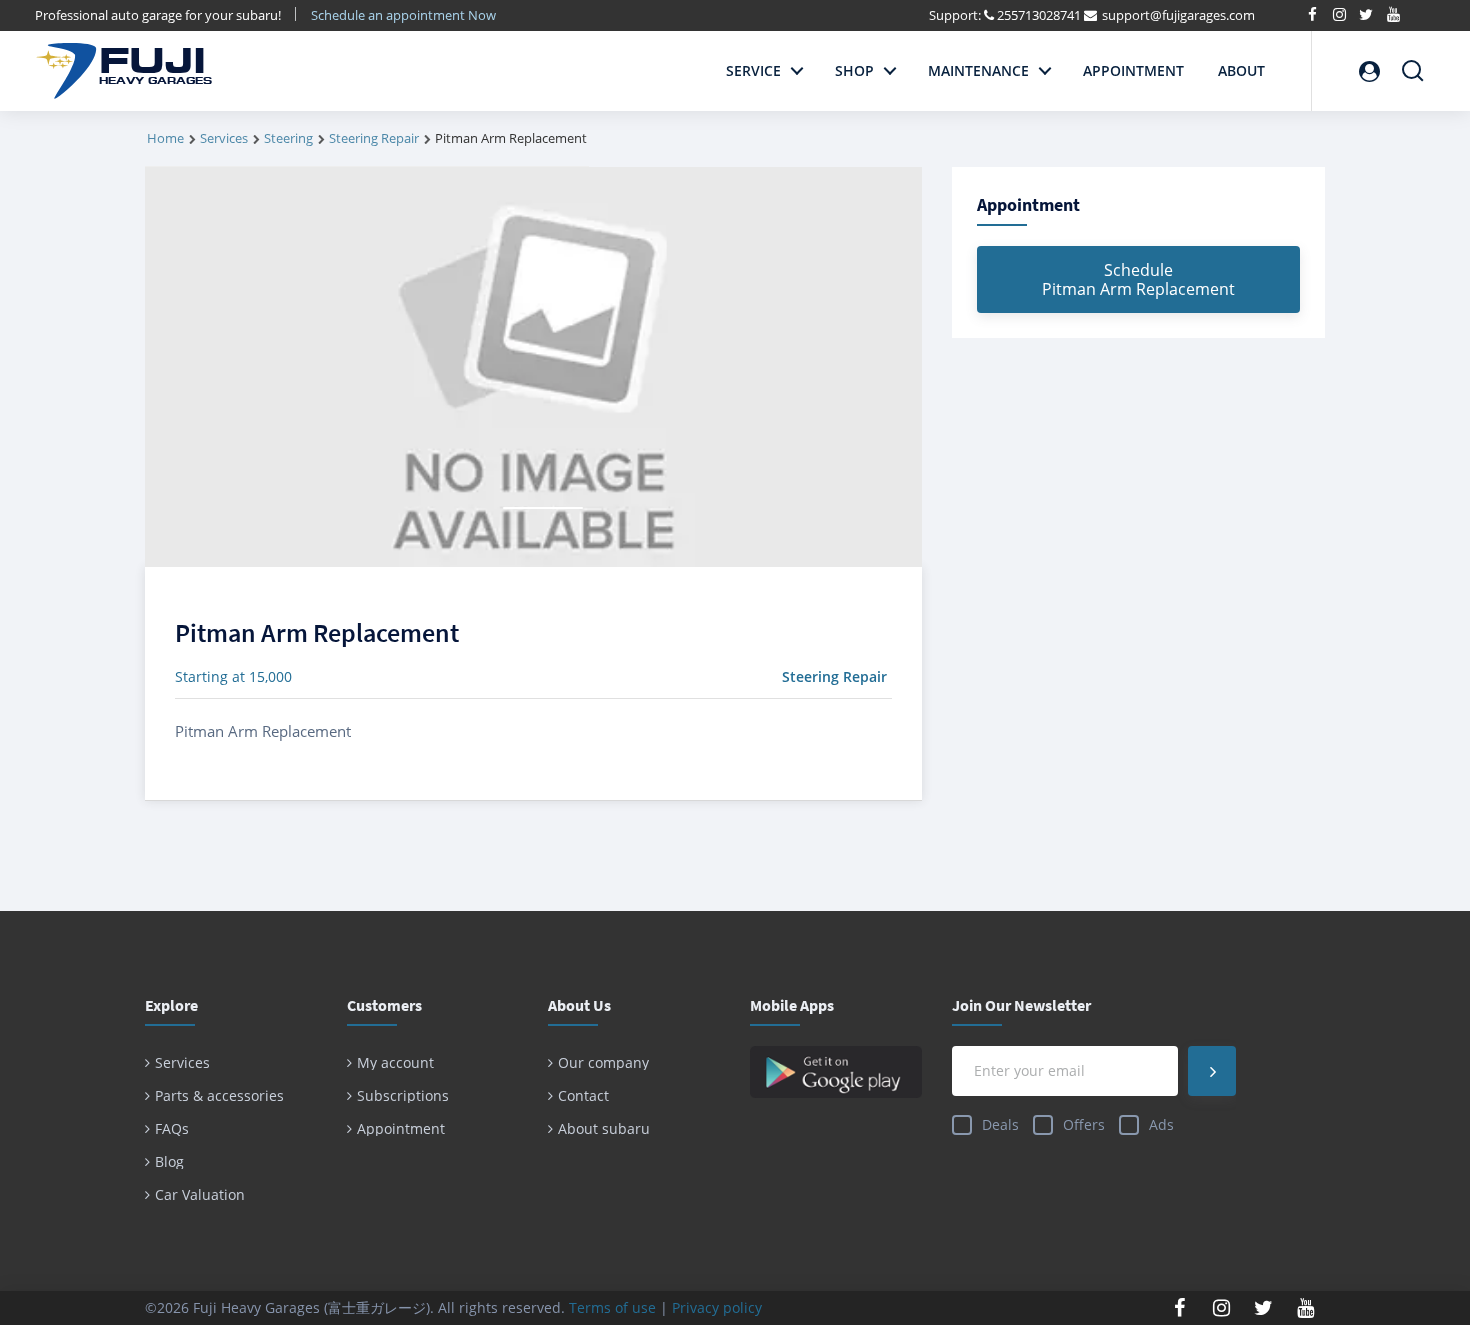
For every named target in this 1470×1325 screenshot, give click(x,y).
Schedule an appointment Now (405, 15)
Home (165, 138)
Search (1413, 62)
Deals (1000, 1124)
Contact (583, 1095)
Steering (288, 138)
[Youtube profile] (1306, 1308)
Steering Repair (374, 138)
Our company (603, 1062)
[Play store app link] (836, 1072)
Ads (1161, 1124)
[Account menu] (1369, 71)
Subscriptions (403, 1095)
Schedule (1138, 279)
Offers (1084, 1124)
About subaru (604, 1128)
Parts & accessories (219, 1095)
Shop (854, 70)
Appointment (1133, 70)
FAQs (172, 1128)
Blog (169, 1161)
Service (753, 70)
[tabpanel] (533, 367)
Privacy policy (717, 1307)
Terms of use (612, 1307)
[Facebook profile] (1180, 1308)
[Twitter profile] (1264, 1308)
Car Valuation (200, 1194)
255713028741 (1039, 15)
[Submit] (1212, 1071)
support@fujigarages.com (1178, 15)
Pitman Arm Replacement (317, 632)
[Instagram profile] (1222, 1308)
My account (395, 1062)
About (1241, 70)
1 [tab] (543, 508)
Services (224, 138)
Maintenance (978, 70)
